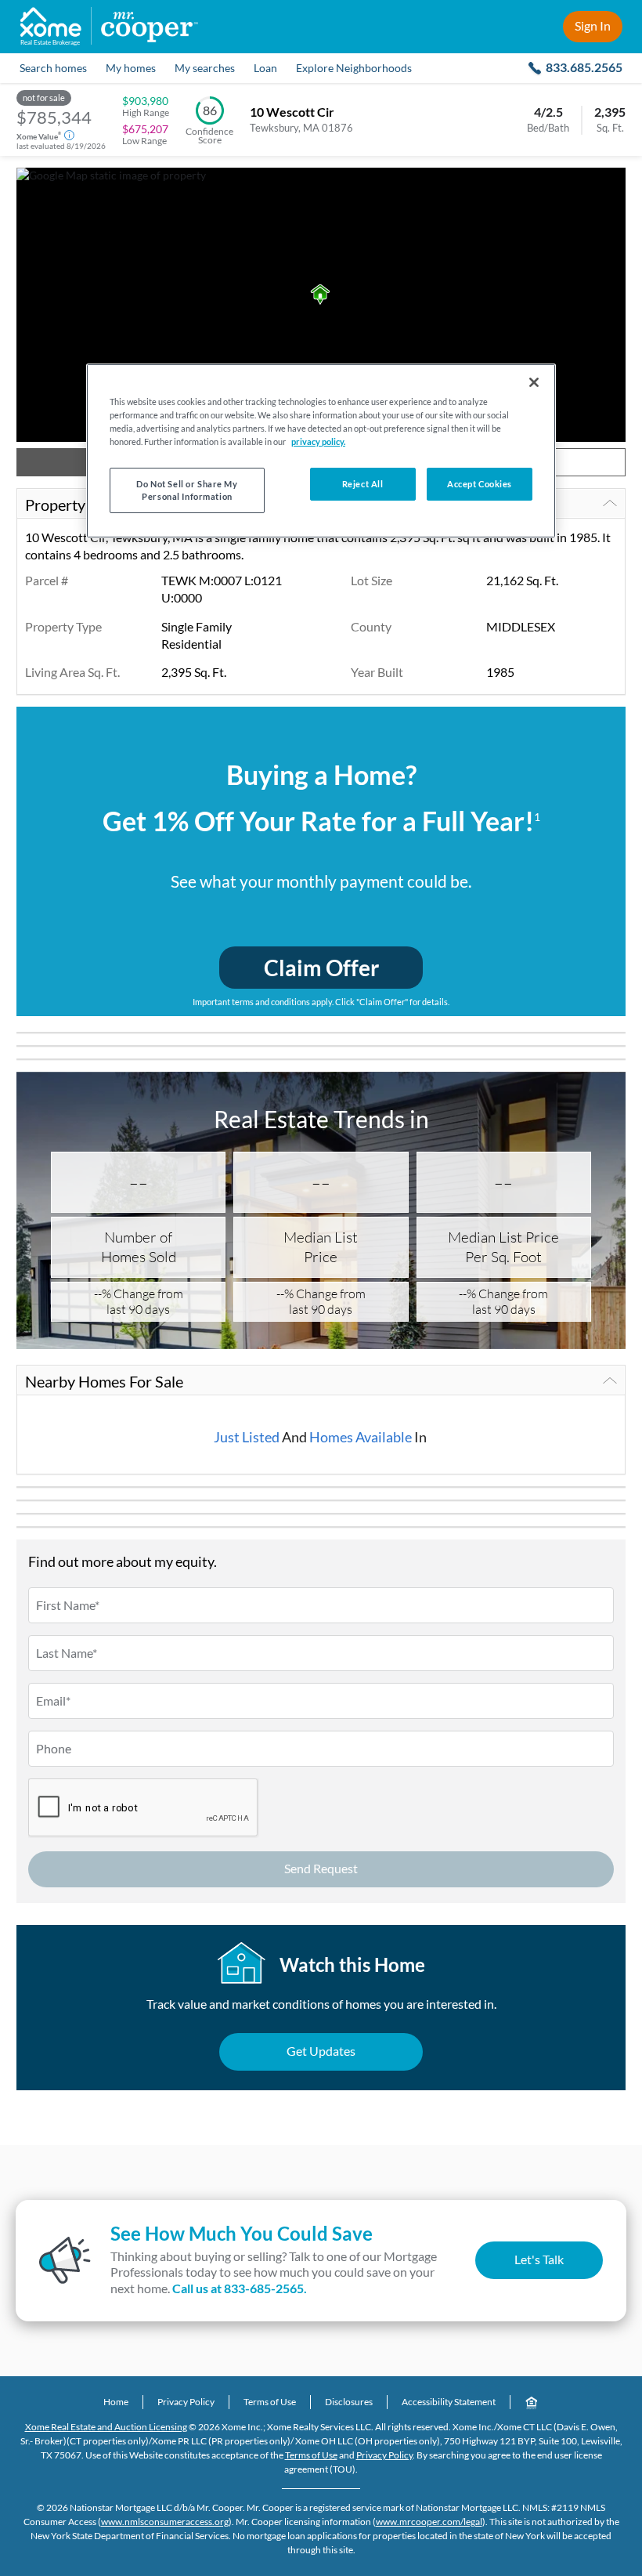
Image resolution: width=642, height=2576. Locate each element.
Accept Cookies (480, 484)
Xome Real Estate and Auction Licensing (106, 2427)
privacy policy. (318, 441)
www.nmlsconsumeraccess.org (165, 2522)
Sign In (593, 25)
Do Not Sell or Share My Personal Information (187, 490)
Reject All (363, 484)
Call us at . (240, 2288)
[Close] (534, 382)
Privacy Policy (186, 2402)
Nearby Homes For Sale (104, 1381)
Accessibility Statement (449, 2402)
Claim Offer (321, 968)
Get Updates (321, 2051)
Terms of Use (270, 2402)
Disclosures (349, 2402)
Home (116, 2402)
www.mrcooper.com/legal (429, 2522)
